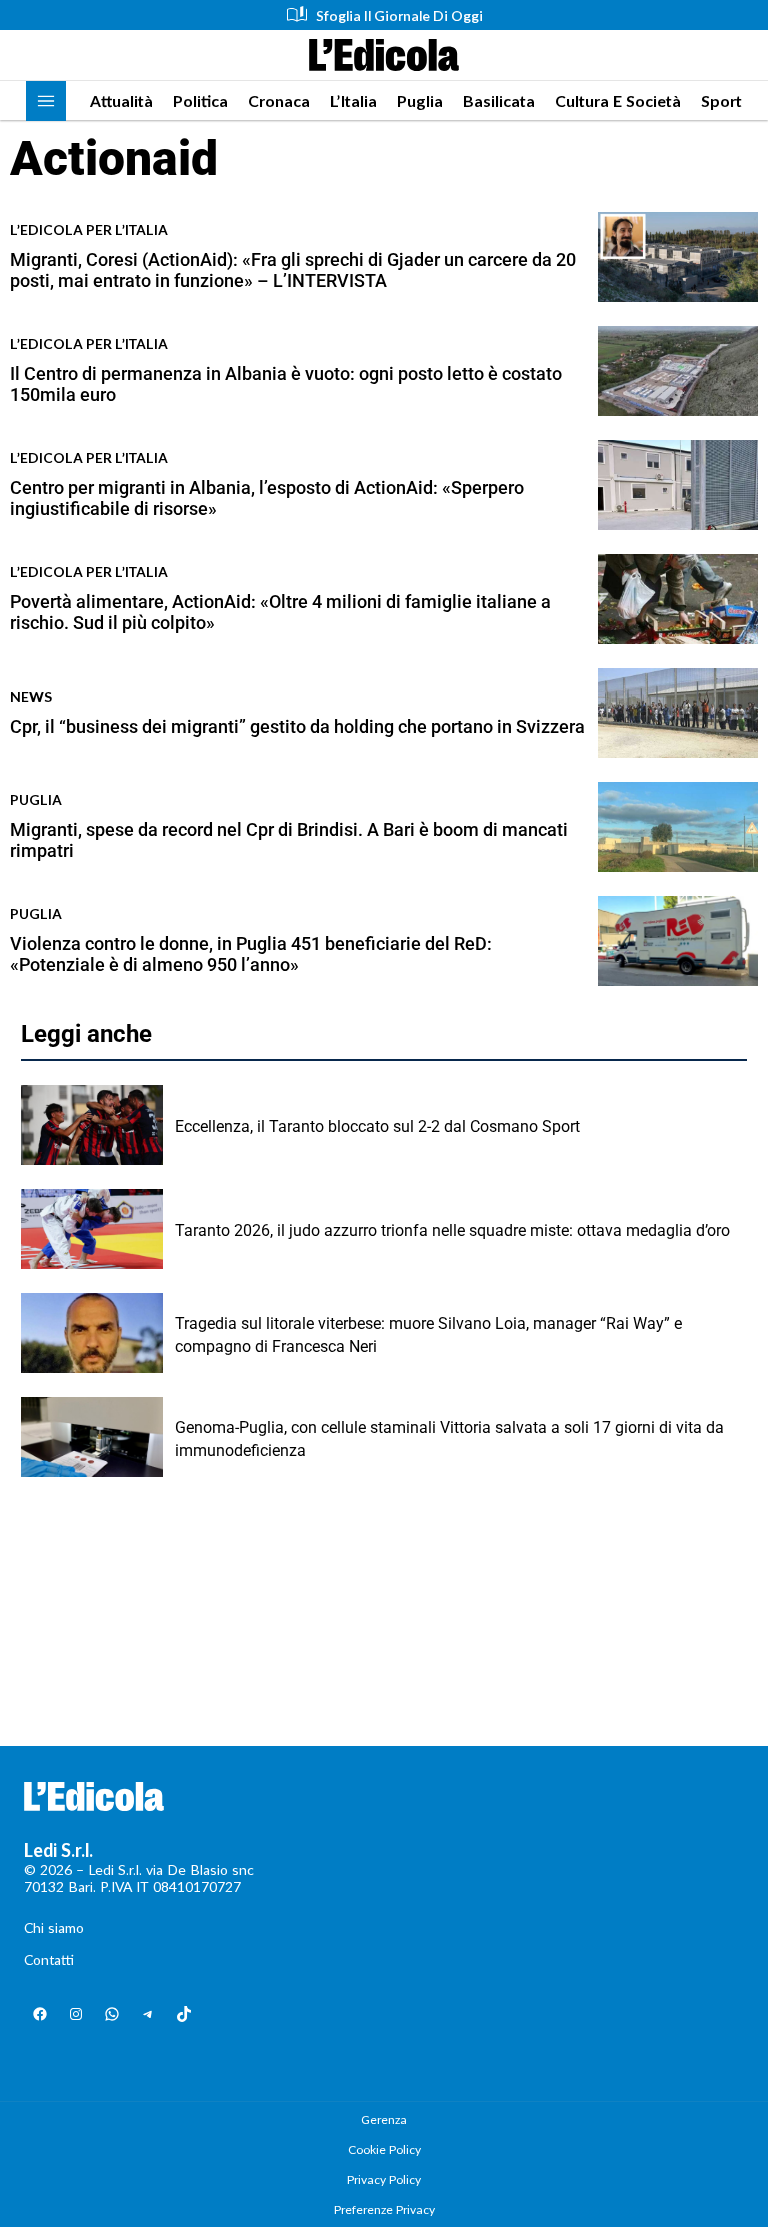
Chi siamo (54, 1927)
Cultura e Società (618, 100)
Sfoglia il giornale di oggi (399, 15)
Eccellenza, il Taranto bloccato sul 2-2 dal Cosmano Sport (377, 1126)
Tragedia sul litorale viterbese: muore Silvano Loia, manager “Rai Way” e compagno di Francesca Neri (428, 1334)
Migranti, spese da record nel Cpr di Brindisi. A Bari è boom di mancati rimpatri (289, 840)
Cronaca (279, 100)
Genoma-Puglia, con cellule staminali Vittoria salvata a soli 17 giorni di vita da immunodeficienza (449, 1438)
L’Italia (353, 100)
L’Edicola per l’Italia (89, 229)
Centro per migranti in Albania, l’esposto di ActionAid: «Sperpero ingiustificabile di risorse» (267, 498)
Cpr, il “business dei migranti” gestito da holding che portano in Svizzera (297, 726)
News (31, 696)
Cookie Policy (384, 2149)
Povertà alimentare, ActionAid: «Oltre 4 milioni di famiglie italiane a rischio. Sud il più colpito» (280, 612)
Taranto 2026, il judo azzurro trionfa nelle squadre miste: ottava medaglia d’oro (452, 1230)
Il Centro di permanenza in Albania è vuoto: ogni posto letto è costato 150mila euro (286, 384)
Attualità (121, 100)
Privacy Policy (384, 2179)
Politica (200, 100)
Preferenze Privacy (384, 2209)
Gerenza (384, 2119)
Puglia (420, 100)
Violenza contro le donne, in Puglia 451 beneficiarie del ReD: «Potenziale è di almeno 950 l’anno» (251, 954)
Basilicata (499, 100)
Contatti (49, 1959)
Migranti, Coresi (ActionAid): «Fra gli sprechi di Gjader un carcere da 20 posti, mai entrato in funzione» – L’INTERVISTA (293, 270)
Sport (721, 100)
